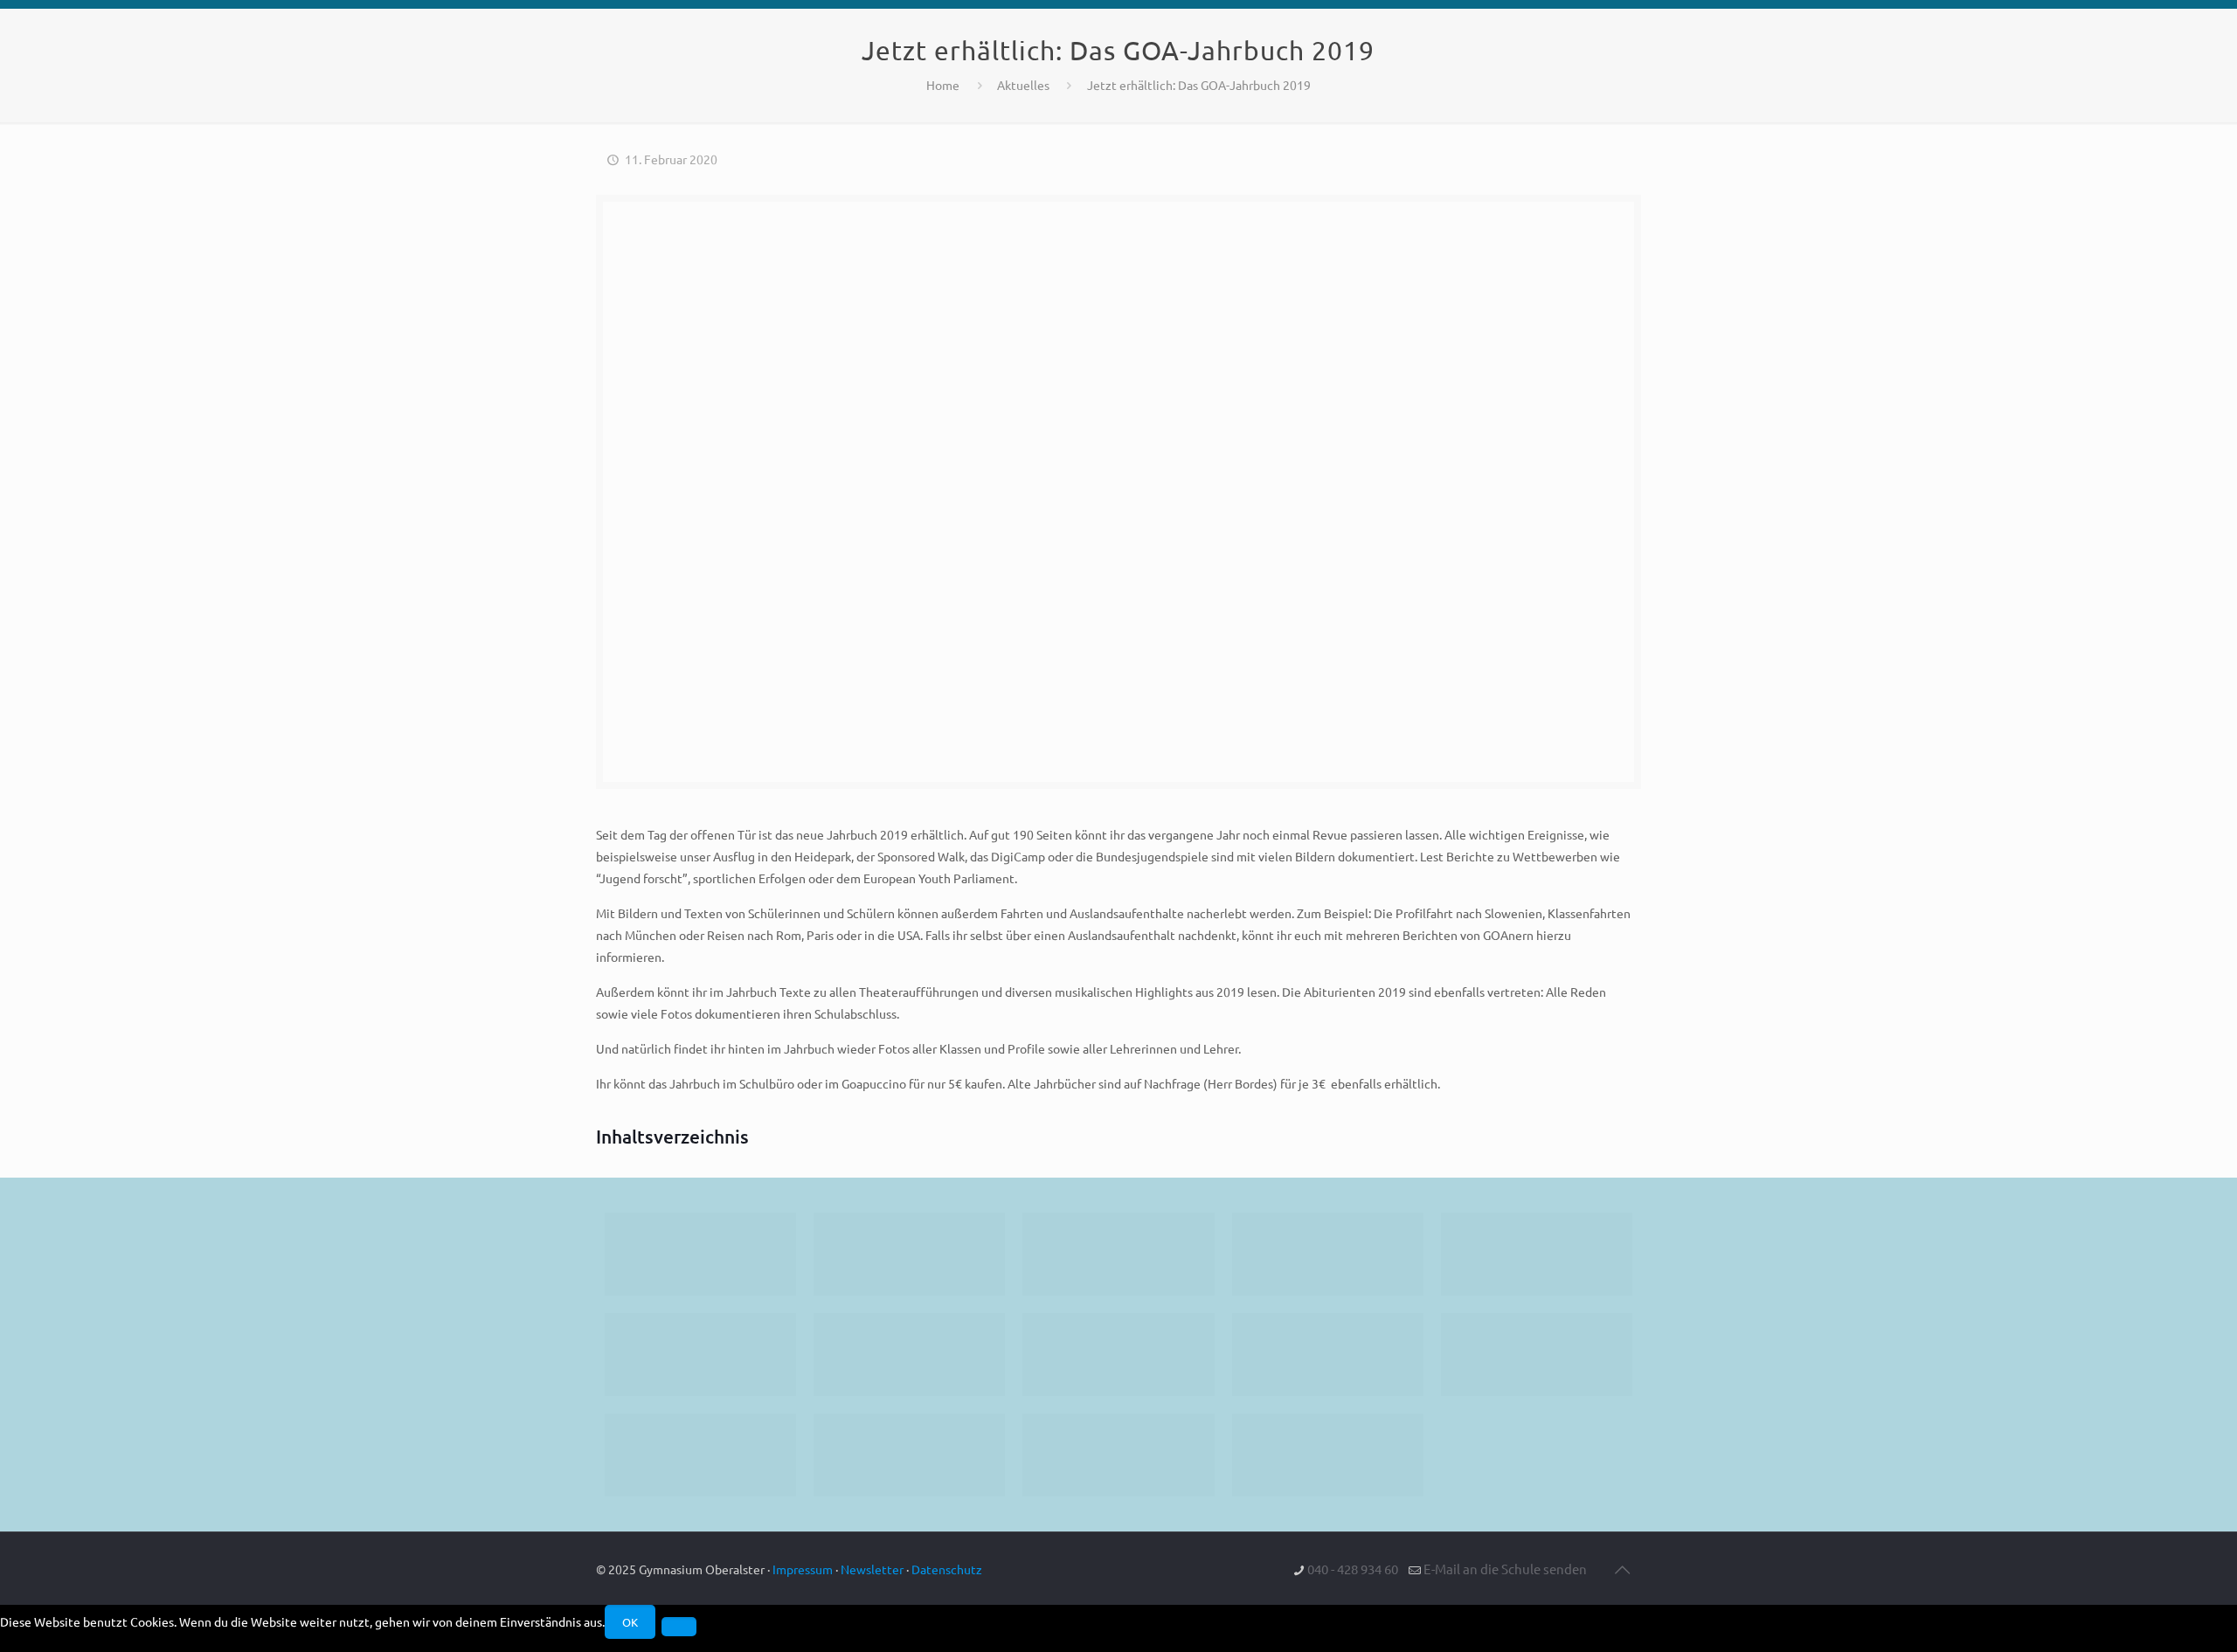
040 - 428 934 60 (1353, 1569)
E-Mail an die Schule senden (1505, 1569)
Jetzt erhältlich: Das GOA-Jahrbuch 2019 (1199, 85)
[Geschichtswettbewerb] (909, 1455)
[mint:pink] (1537, 1254)
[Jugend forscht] (1118, 1455)
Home (943, 85)
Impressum (803, 1569)
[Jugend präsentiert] (1118, 1254)
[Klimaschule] (1328, 1254)
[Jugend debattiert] (909, 1254)
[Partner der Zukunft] (1328, 1455)
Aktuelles (1023, 85)
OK (630, 1622)
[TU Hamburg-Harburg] (909, 1355)
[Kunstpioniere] (700, 1455)
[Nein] (679, 1627)
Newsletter (872, 1569)
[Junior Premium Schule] (700, 1355)
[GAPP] (1328, 1355)
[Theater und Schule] (1118, 1355)
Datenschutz (947, 1569)
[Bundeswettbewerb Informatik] (700, 1254)
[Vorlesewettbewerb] (1537, 1355)
